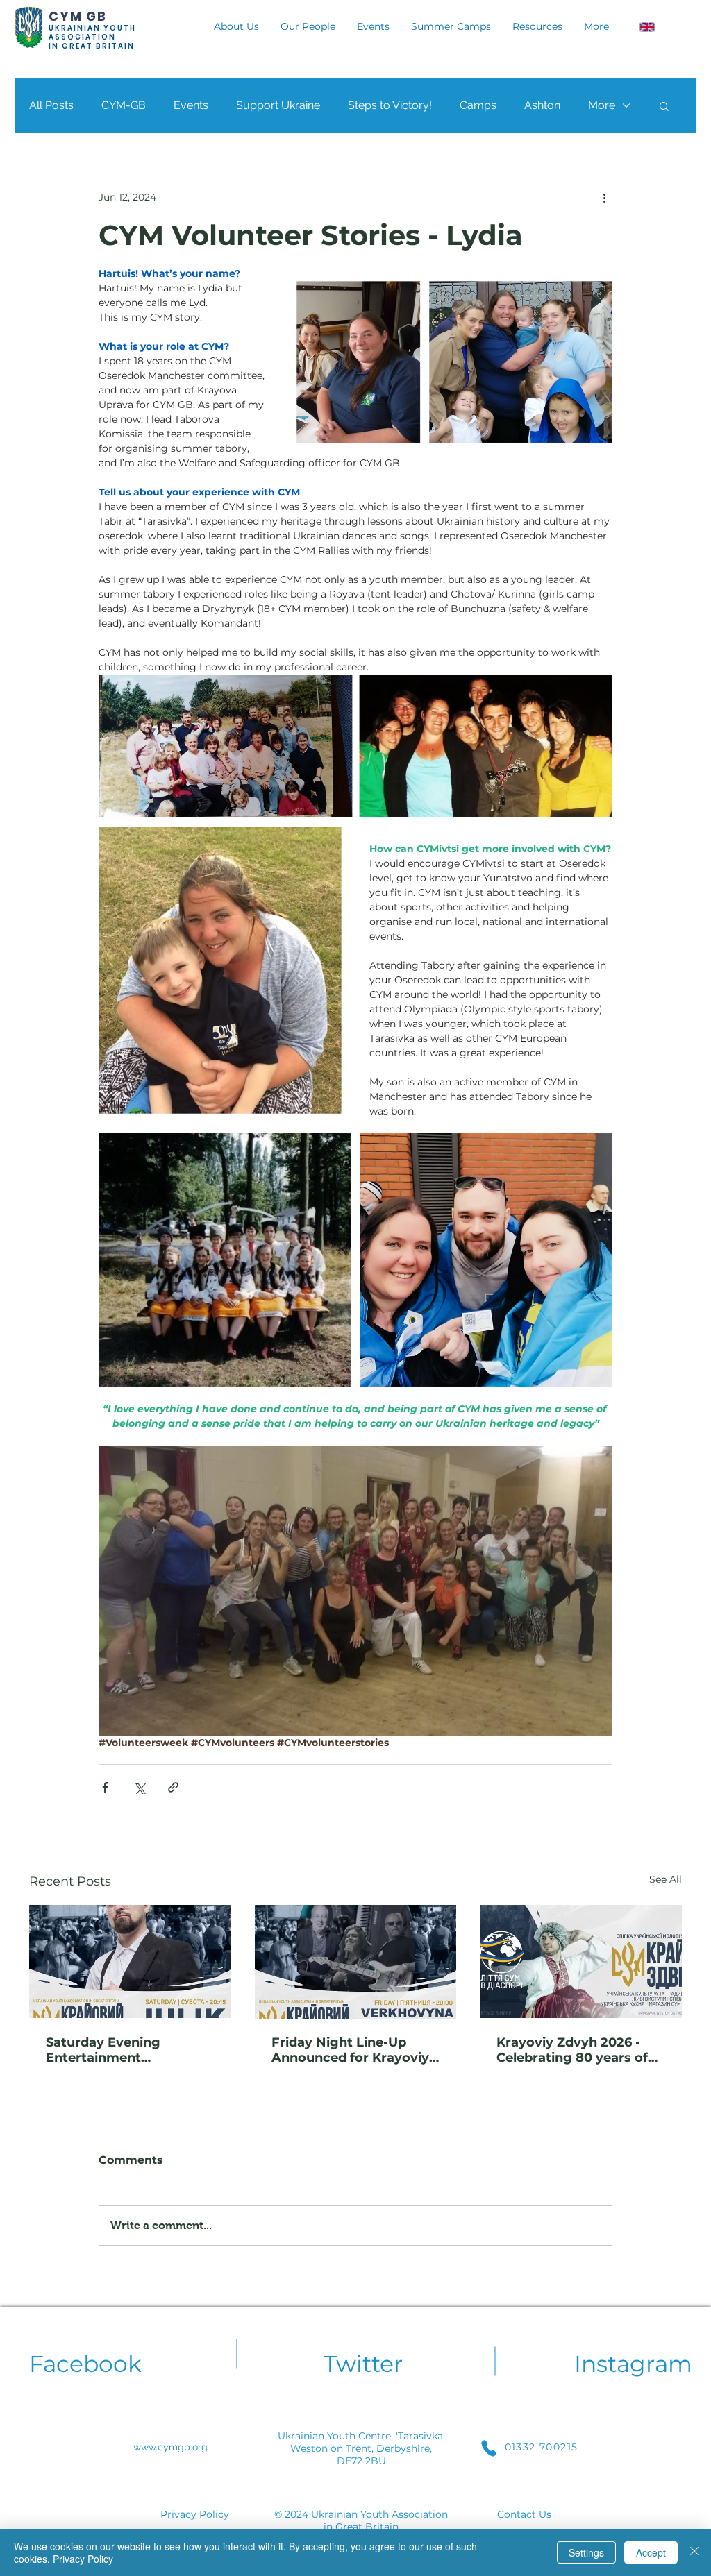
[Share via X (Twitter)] (139, 1787)
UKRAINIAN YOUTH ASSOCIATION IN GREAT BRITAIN (92, 37)
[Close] (694, 2552)
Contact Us (524, 2514)
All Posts (51, 105)
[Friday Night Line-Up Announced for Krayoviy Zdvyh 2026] (356, 1962)
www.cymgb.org (170, 2447)
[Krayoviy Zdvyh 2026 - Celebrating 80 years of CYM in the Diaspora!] (581, 1961)
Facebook (85, 2364)
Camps (478, 105)
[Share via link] (173, 1787)
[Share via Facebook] (105, 1787)
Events (191, 105)
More (602, 105)
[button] (664, 105)
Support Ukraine (278, 105)
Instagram (633, 2364)
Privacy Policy (195, 2514)
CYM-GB (124, 105)
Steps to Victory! (390, 105)
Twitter (363, 2364)
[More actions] (604, 197)
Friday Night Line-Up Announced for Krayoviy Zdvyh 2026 (350, 2050)
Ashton (542, 105)
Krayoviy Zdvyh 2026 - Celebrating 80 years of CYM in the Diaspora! (572, 2050)
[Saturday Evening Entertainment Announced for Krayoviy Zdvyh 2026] (130, 1961)
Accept (651, 2552)
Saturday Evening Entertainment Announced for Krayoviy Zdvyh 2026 (125, 2050)
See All (666, 1879)
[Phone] (489, 2448)
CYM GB (78, 16)
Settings (586, 2552)
